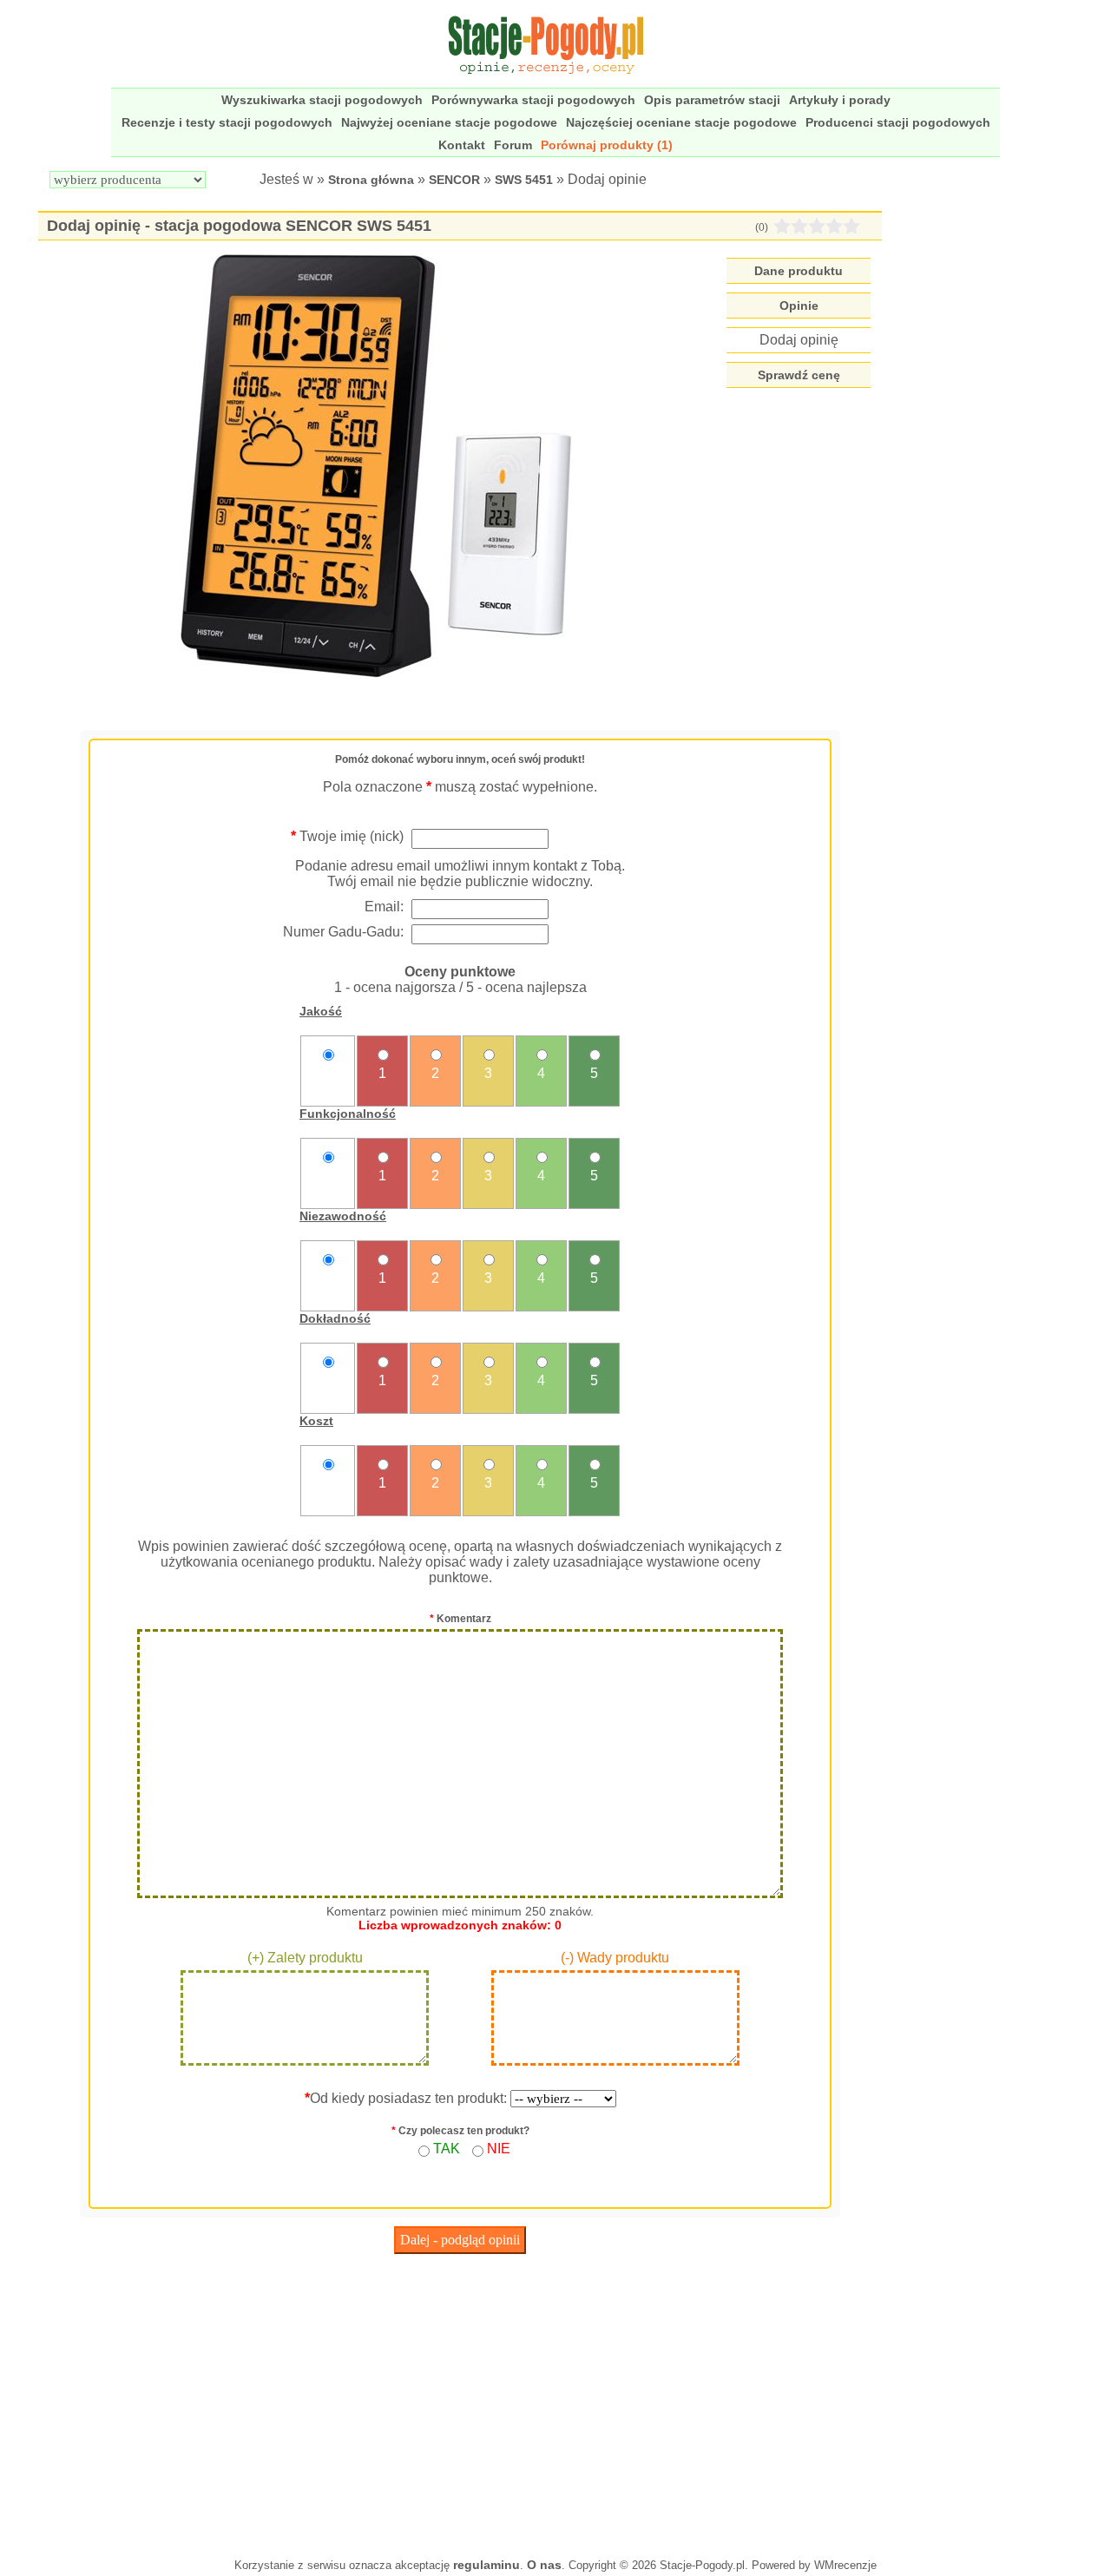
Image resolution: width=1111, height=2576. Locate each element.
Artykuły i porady (840, 100)
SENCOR (454, 180)
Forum (513, 145)
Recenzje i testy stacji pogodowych (227, 122)
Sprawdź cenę (799, 375)
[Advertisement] (460, 2402)
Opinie (799, 306)
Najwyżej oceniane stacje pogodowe (449, 122)
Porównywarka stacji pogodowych (533, 100)
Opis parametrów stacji (712, 100)
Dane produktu (799, 271)
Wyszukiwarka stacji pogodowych (322, 100)
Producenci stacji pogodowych (898, 122)
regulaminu (486, 2565)
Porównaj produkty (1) (607, 145)
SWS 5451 (524, 180)
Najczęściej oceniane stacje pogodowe (681, 122)
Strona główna (371, 180)
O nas (544, 2565)
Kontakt (462, 145)
